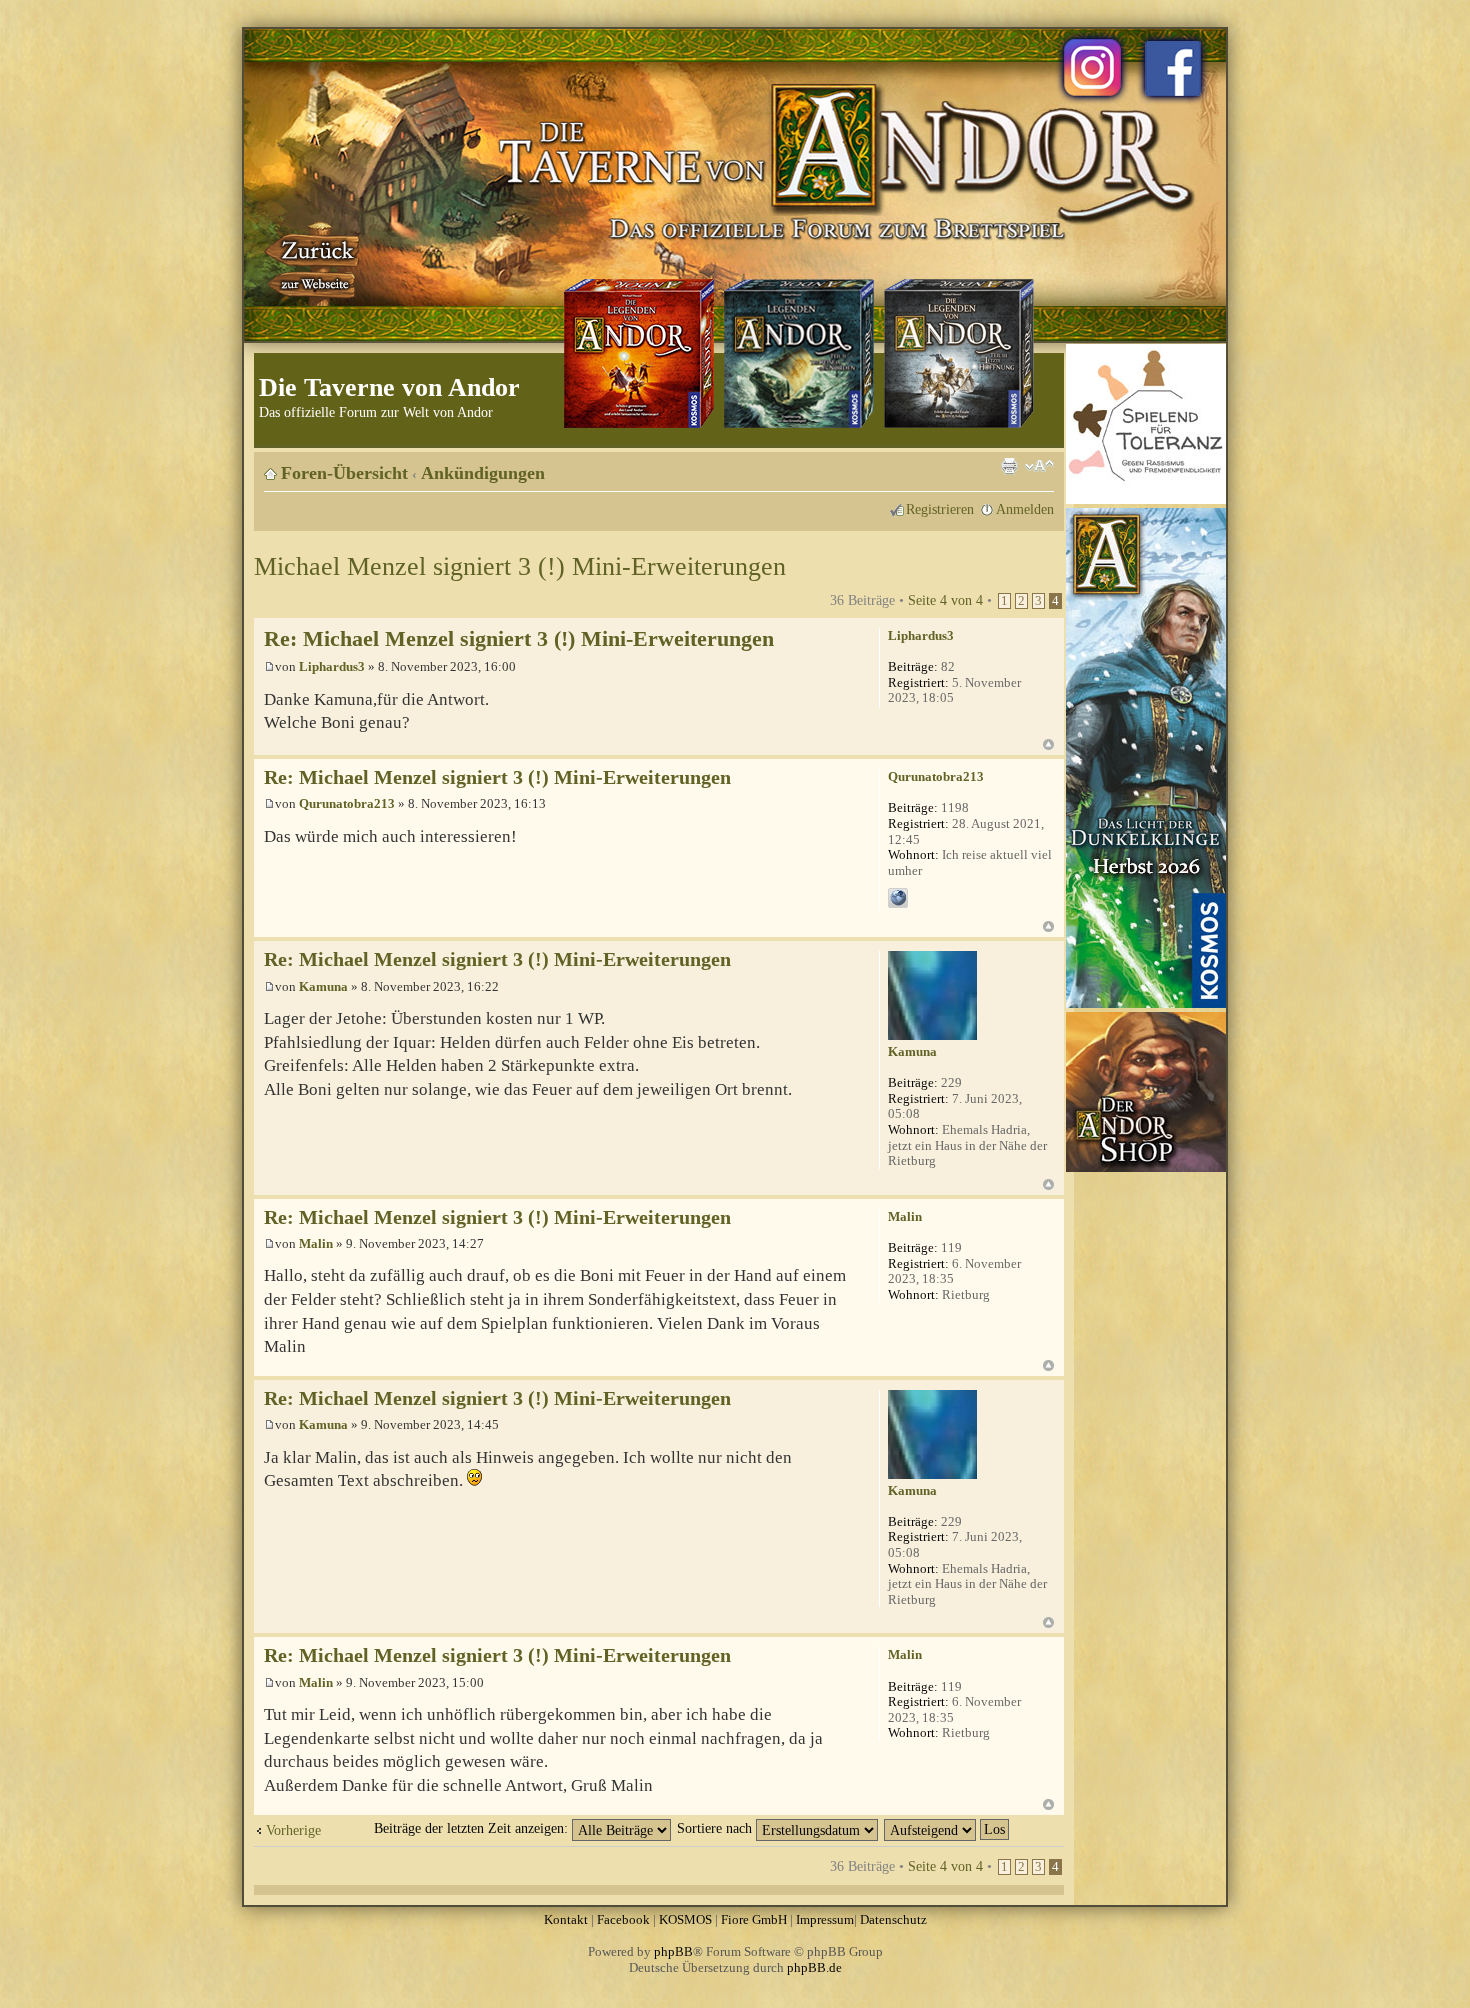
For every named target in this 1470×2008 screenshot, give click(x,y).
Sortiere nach (716, 1828)
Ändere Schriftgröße (1039, 466)
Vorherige (293, 1830)
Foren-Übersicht (344, 473)
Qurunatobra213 (347, 803)
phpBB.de (814, 1967)
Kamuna (323, 986)
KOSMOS (685, 1919)
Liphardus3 (332, 666)
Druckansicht (1009, 466)
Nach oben (1048, 744)
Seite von (945, 600)
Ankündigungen (483, 473)
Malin (316, 1243)
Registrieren (940, 509)
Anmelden (1025, 509)
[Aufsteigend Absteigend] (947, 1828)
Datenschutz (893, 1919)
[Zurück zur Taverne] (314, 263)
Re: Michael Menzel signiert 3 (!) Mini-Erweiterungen (519, 638)
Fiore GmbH (754, 1919)
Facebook (623, 1919)
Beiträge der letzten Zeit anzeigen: (473, 1828)
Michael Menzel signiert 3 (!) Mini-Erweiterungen (520, 566)
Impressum (825, 1919)
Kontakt (566, 1919)
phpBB (673, 1951)
